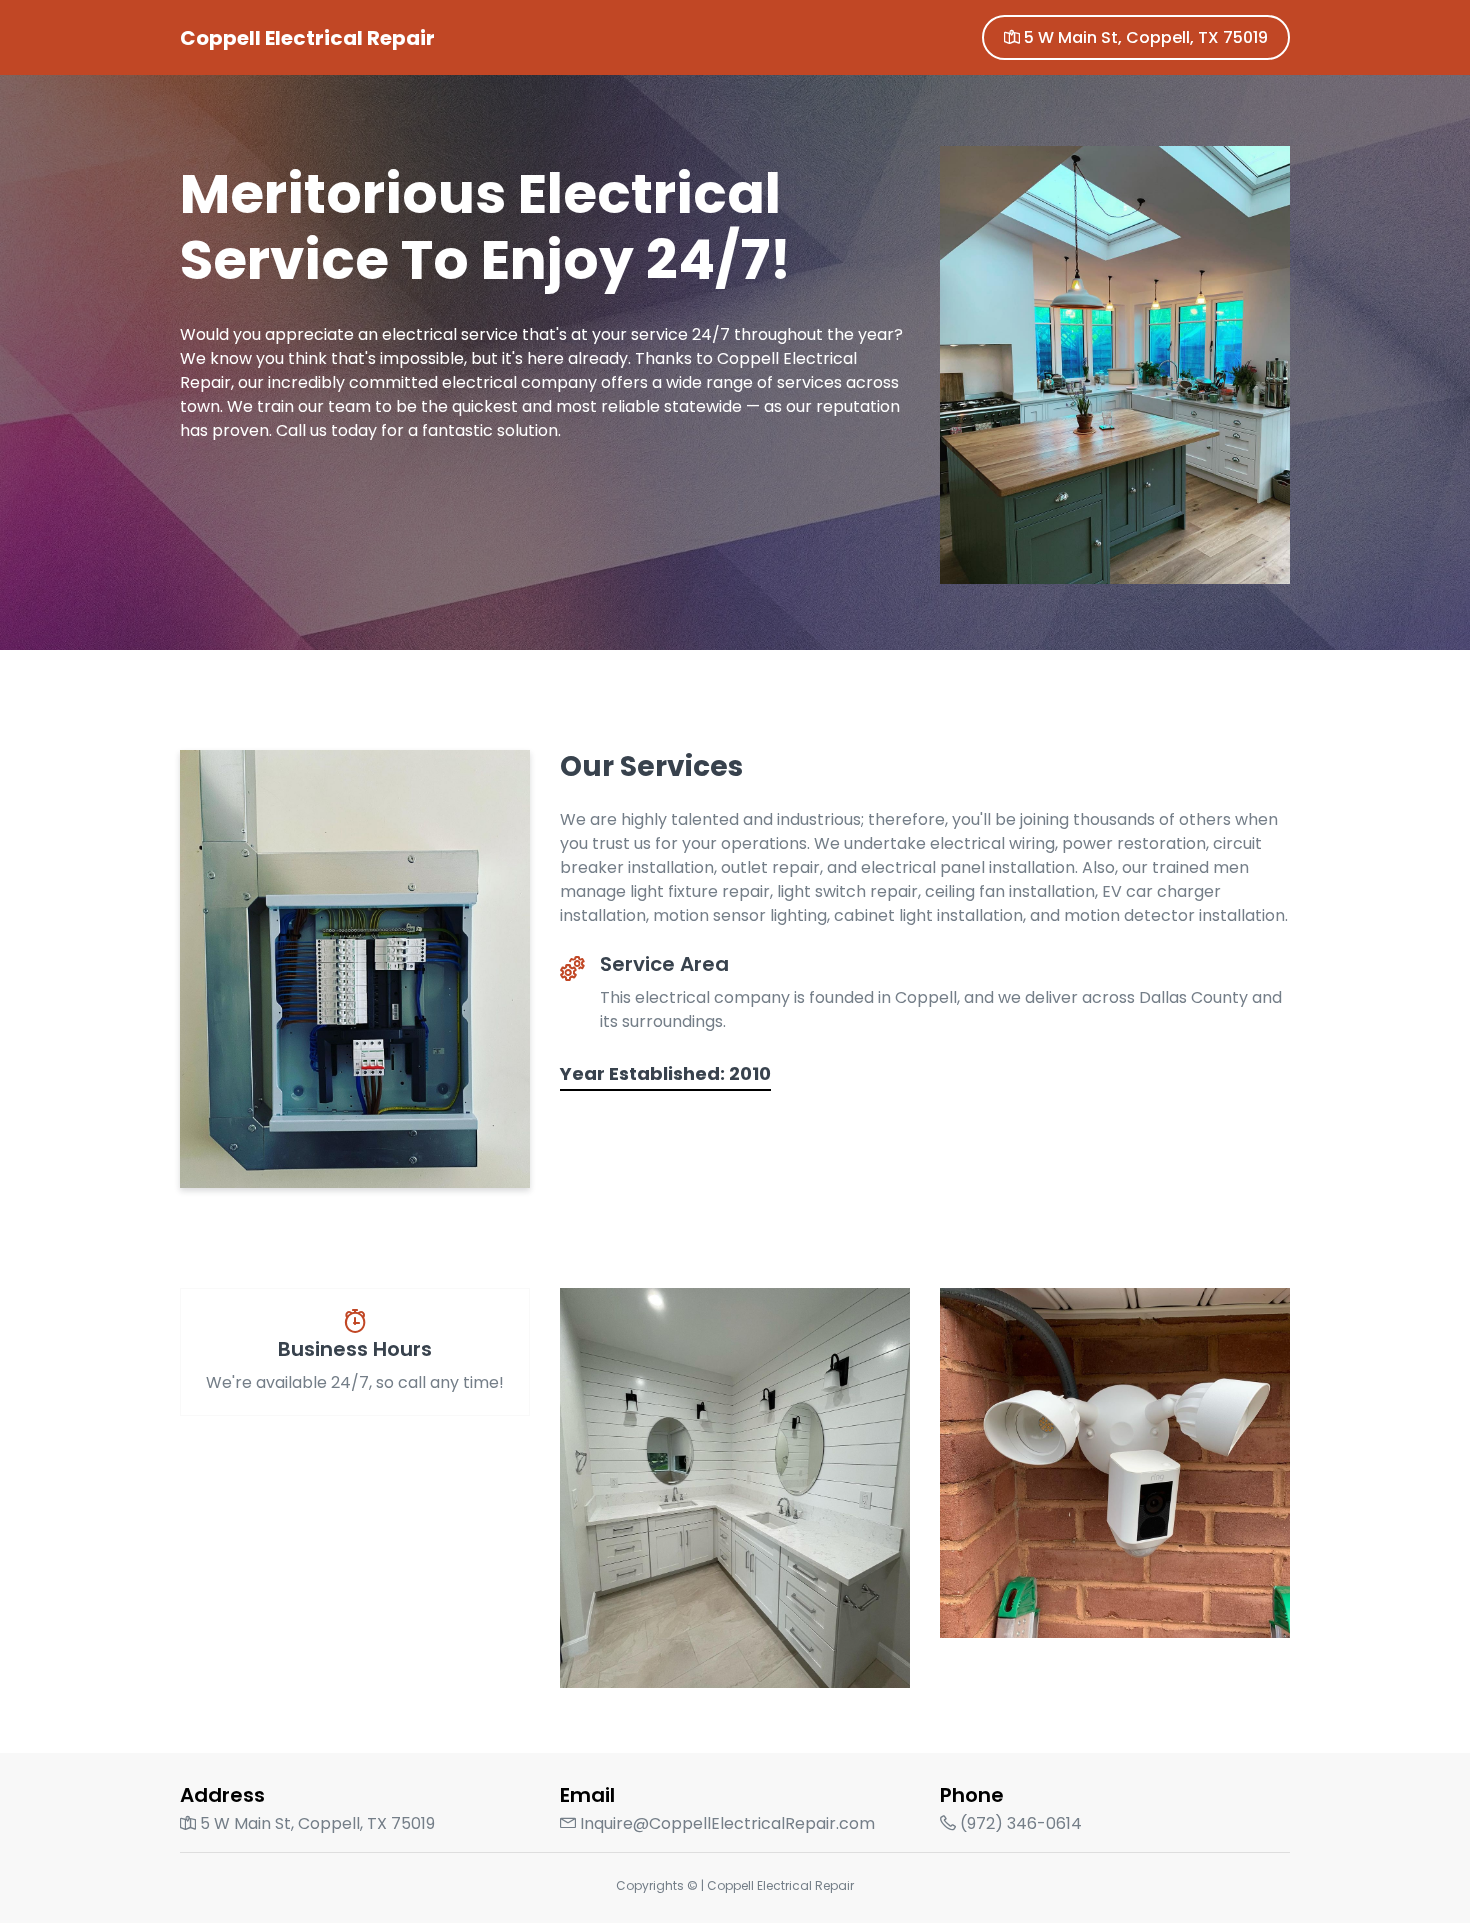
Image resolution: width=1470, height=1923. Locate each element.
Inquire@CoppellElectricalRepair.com (725, 1823)
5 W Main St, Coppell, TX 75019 (1144, 37)
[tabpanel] (735, 325)
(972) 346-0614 (1019, 1823)
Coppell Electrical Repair (307, 38)
